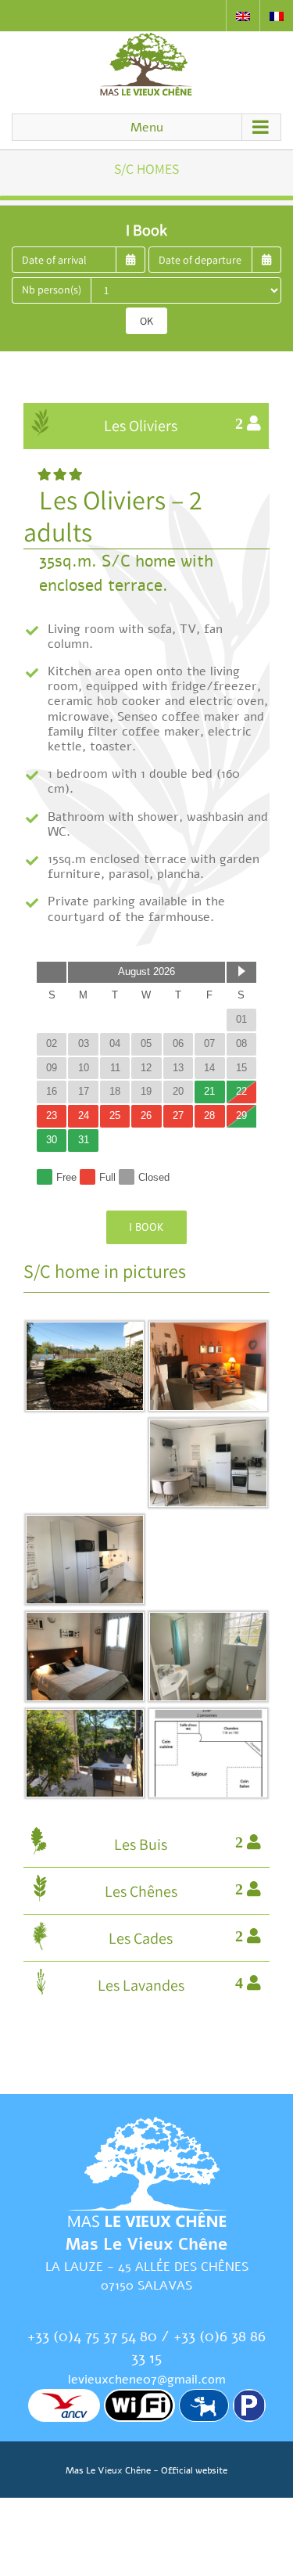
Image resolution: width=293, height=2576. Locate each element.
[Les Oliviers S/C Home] (85, 1332)
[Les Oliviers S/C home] (208, 1429)
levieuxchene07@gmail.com (147, 2380)
